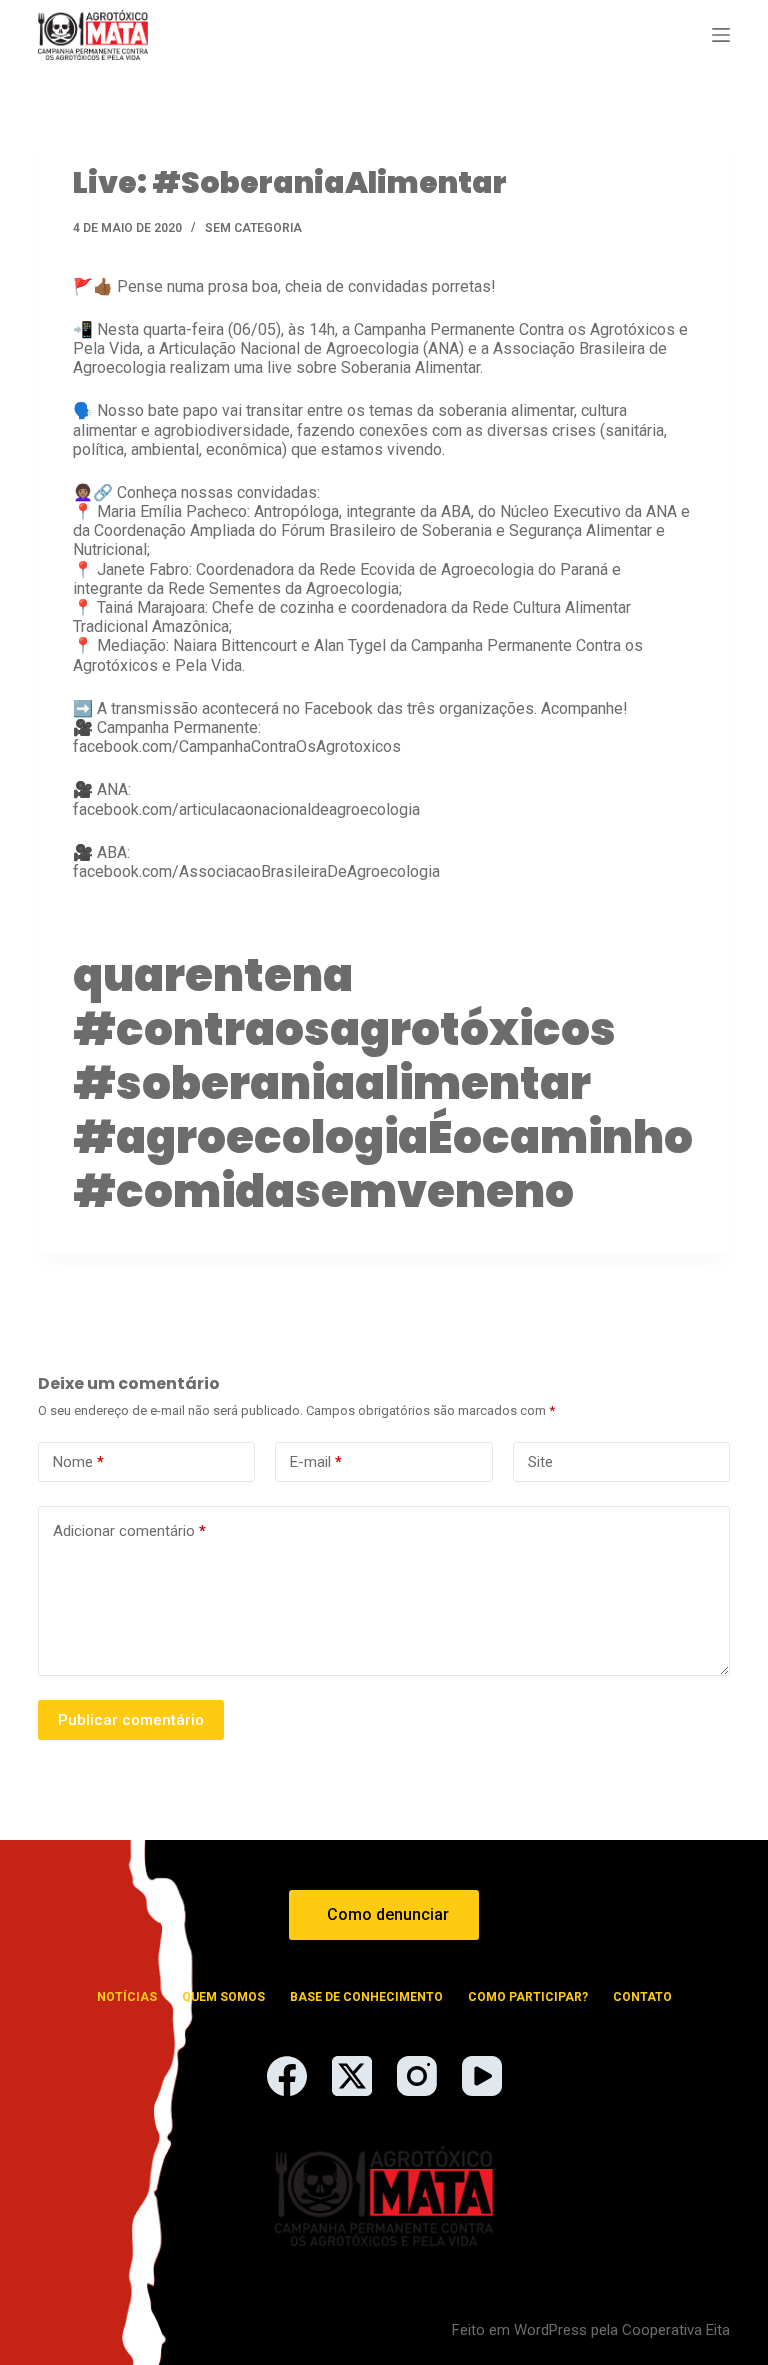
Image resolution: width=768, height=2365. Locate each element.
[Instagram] (417, 2076)
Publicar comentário (131, 1720)
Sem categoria (253, 228)
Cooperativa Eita (676, 2330)
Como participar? (528, 1997)
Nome (78, 1462)
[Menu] (721, 35)
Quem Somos (223, 1997)
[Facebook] (287, 2076)
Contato (642, 1997)
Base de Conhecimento (366, 1997)
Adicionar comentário (129, 1531)
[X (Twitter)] (352, 2076)
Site (540, 1462)
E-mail (316, 1462)
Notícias (127, 1997)
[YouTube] (482, 2076)
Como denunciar (388, 1914)
